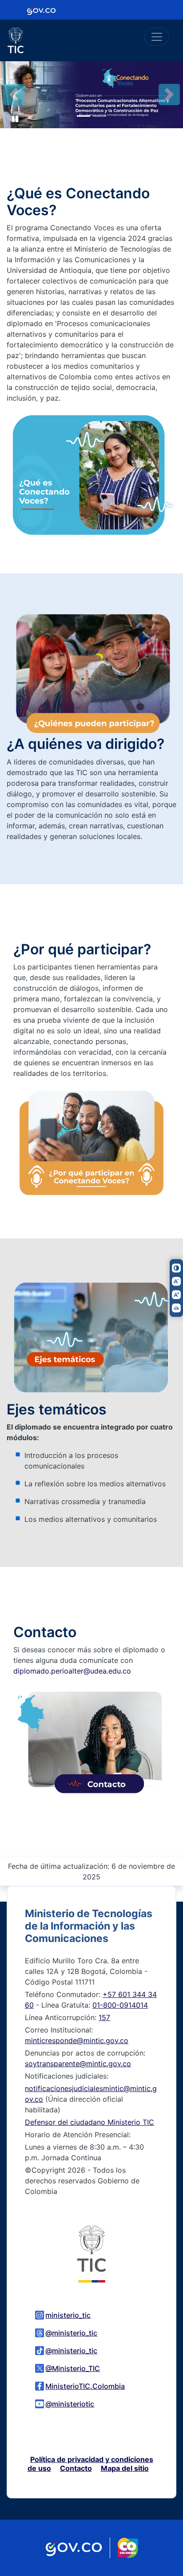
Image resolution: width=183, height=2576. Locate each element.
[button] (14, 95)
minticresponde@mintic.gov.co (77, 2040)
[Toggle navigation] (157, 37)
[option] (91, 95)
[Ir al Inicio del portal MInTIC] (91, 2253)
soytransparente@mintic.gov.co (78, 2064)
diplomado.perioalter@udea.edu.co (72, 1671)
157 (104, 2017)
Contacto (76, 2468)
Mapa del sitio (125, 2468)
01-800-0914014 (120, 2005)
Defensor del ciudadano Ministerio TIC (90, 2122)
